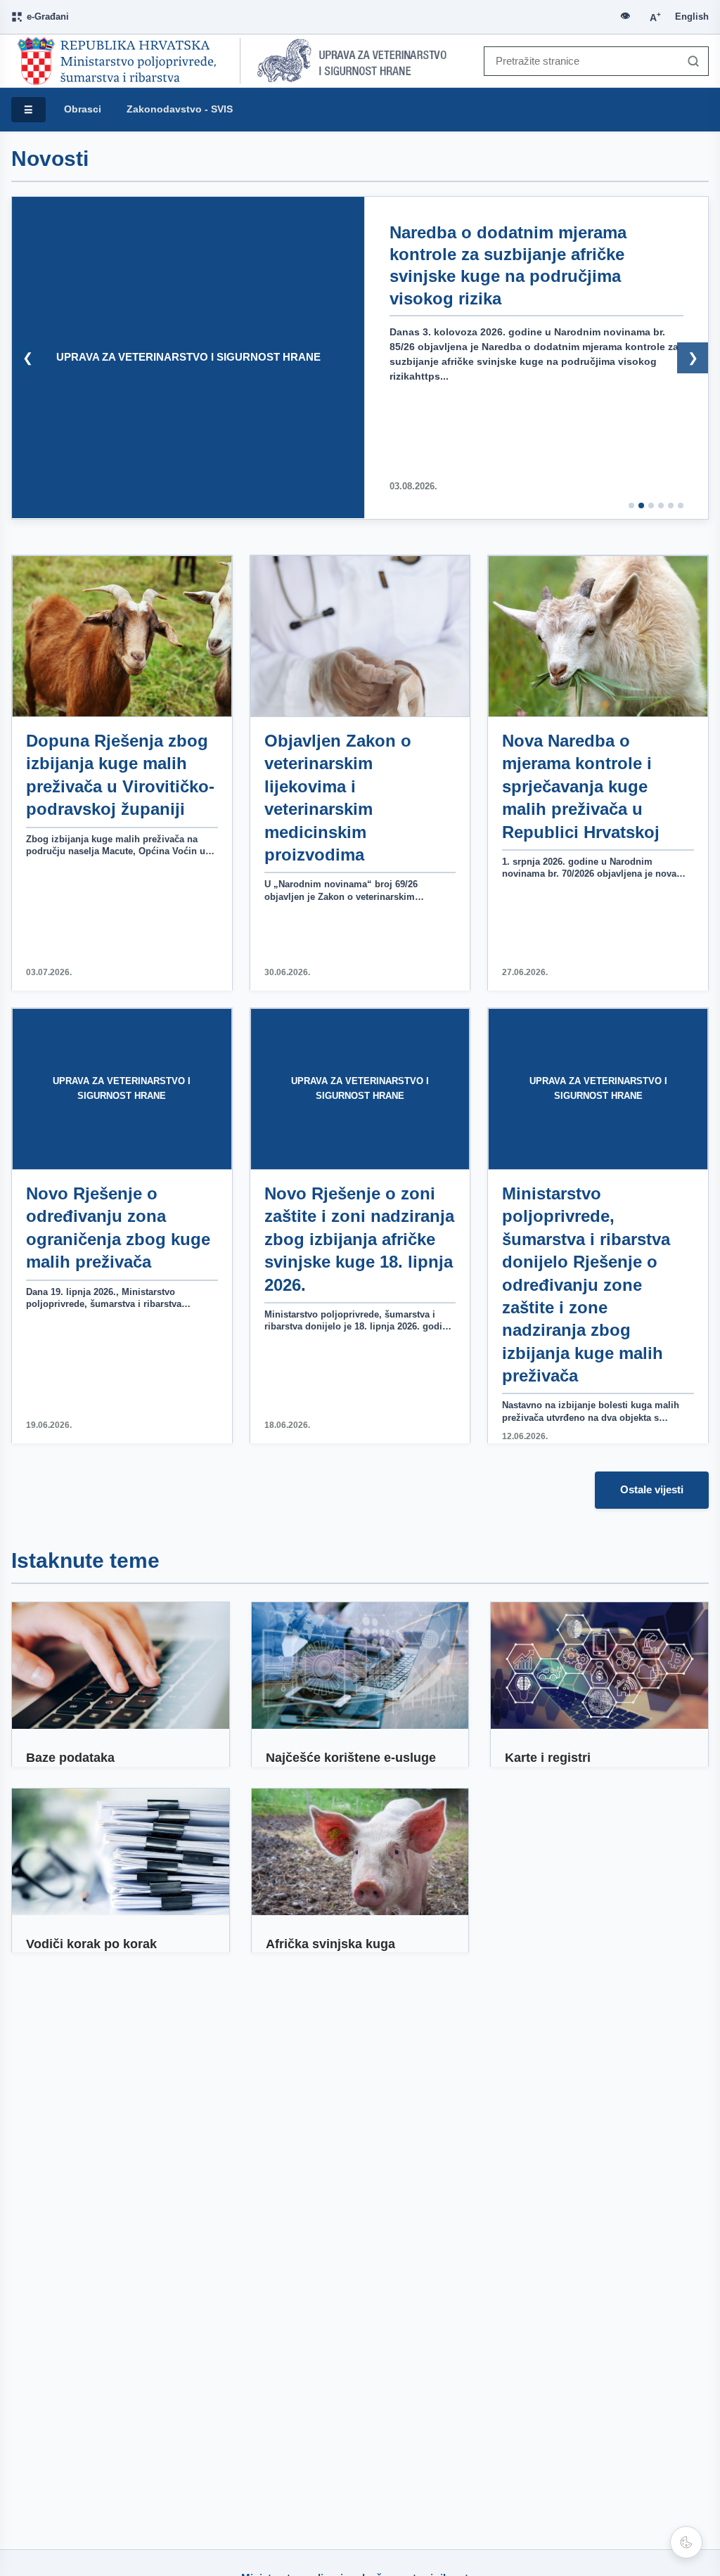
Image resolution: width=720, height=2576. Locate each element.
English (692, 17)
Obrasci (83, 109)
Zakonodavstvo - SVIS (180, 109)
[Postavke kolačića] (686, 2542)
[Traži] (690, 61)
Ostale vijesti (652, 1489)
